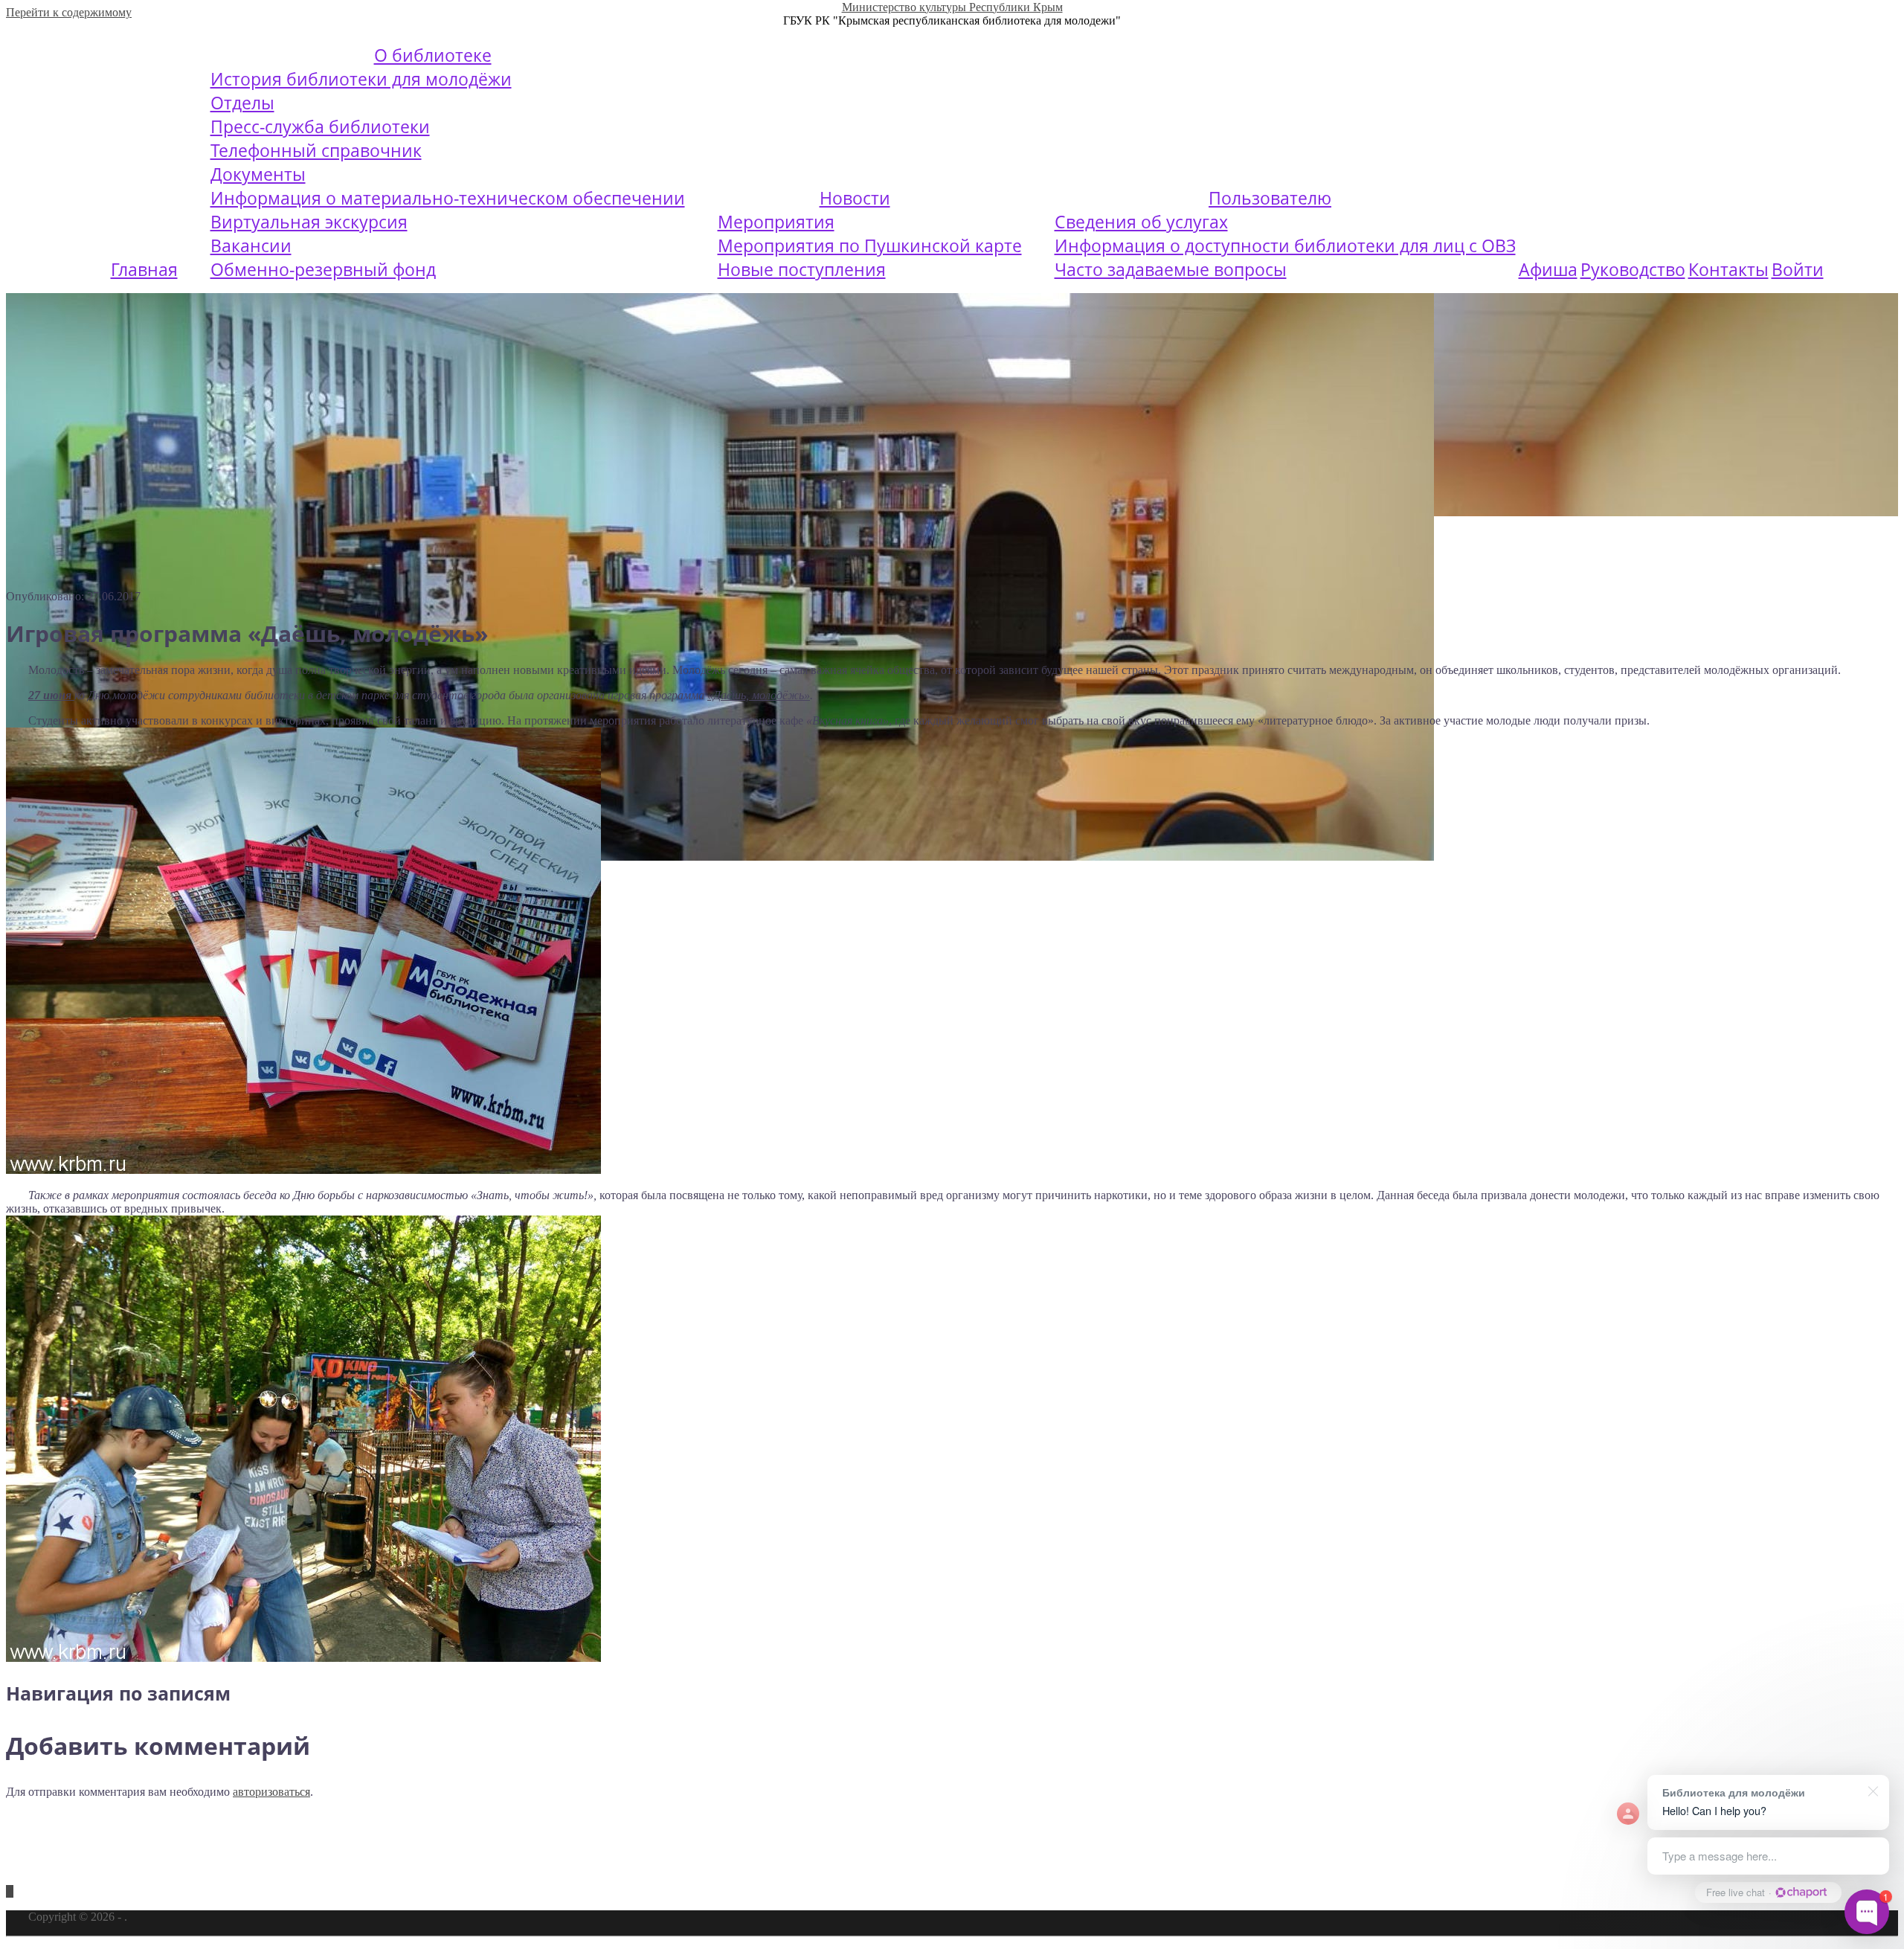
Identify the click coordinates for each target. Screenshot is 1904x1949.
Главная (144, 269)
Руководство (1633, 269)
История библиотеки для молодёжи (361, 79)
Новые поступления (802, 269)
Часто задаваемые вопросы (1171, 269)
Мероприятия (776, 222)
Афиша (1548, 269)
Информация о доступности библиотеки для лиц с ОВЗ (1285, 245)
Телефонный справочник (316, 150)
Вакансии (251, 245)
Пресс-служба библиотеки (320, 126)
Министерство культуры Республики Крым (952, 7)
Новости (855, 198)
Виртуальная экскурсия (309, 222)
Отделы (242, 103)
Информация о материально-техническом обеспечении (448, 198)
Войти (1798, 269)
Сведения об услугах (1141, 222)
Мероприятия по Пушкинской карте (870, 245)
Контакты (1728, 269)
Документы (258, 174)
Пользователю (1270, 198)
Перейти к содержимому (69, 12)
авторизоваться (271, 1792)
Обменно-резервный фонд (323, 269)
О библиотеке (433, 55)
